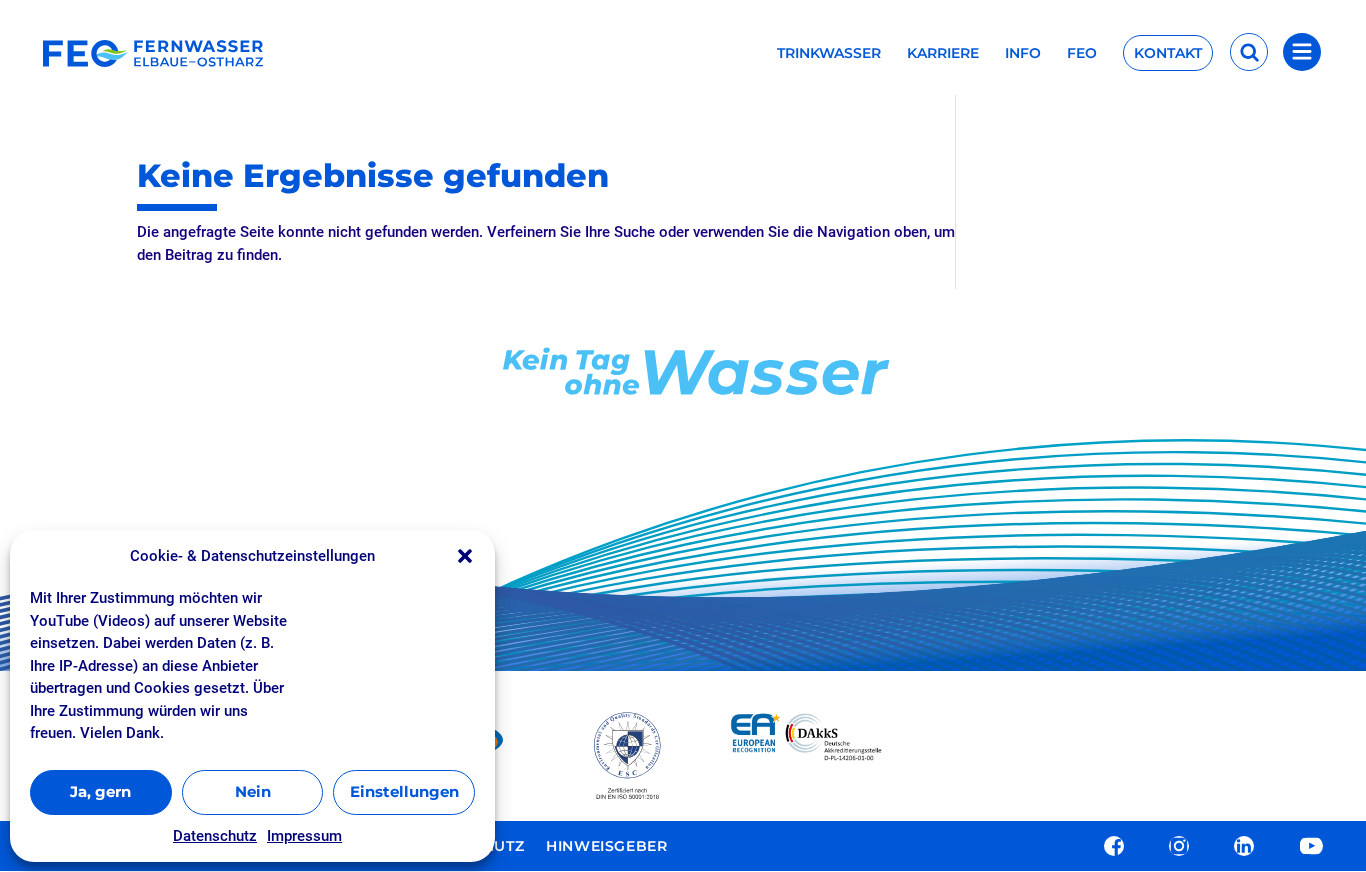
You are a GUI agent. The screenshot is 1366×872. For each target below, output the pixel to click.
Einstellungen (404, 791)
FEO (1082, 54)
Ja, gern (100, 791)
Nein (253, 791)
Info (1023, 54)
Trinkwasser (829, 54)
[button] (465, 556)
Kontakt (1168, 53)
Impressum (304, 836)
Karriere (943, 54)
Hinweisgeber (606, 847)
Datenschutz (215, 836)
